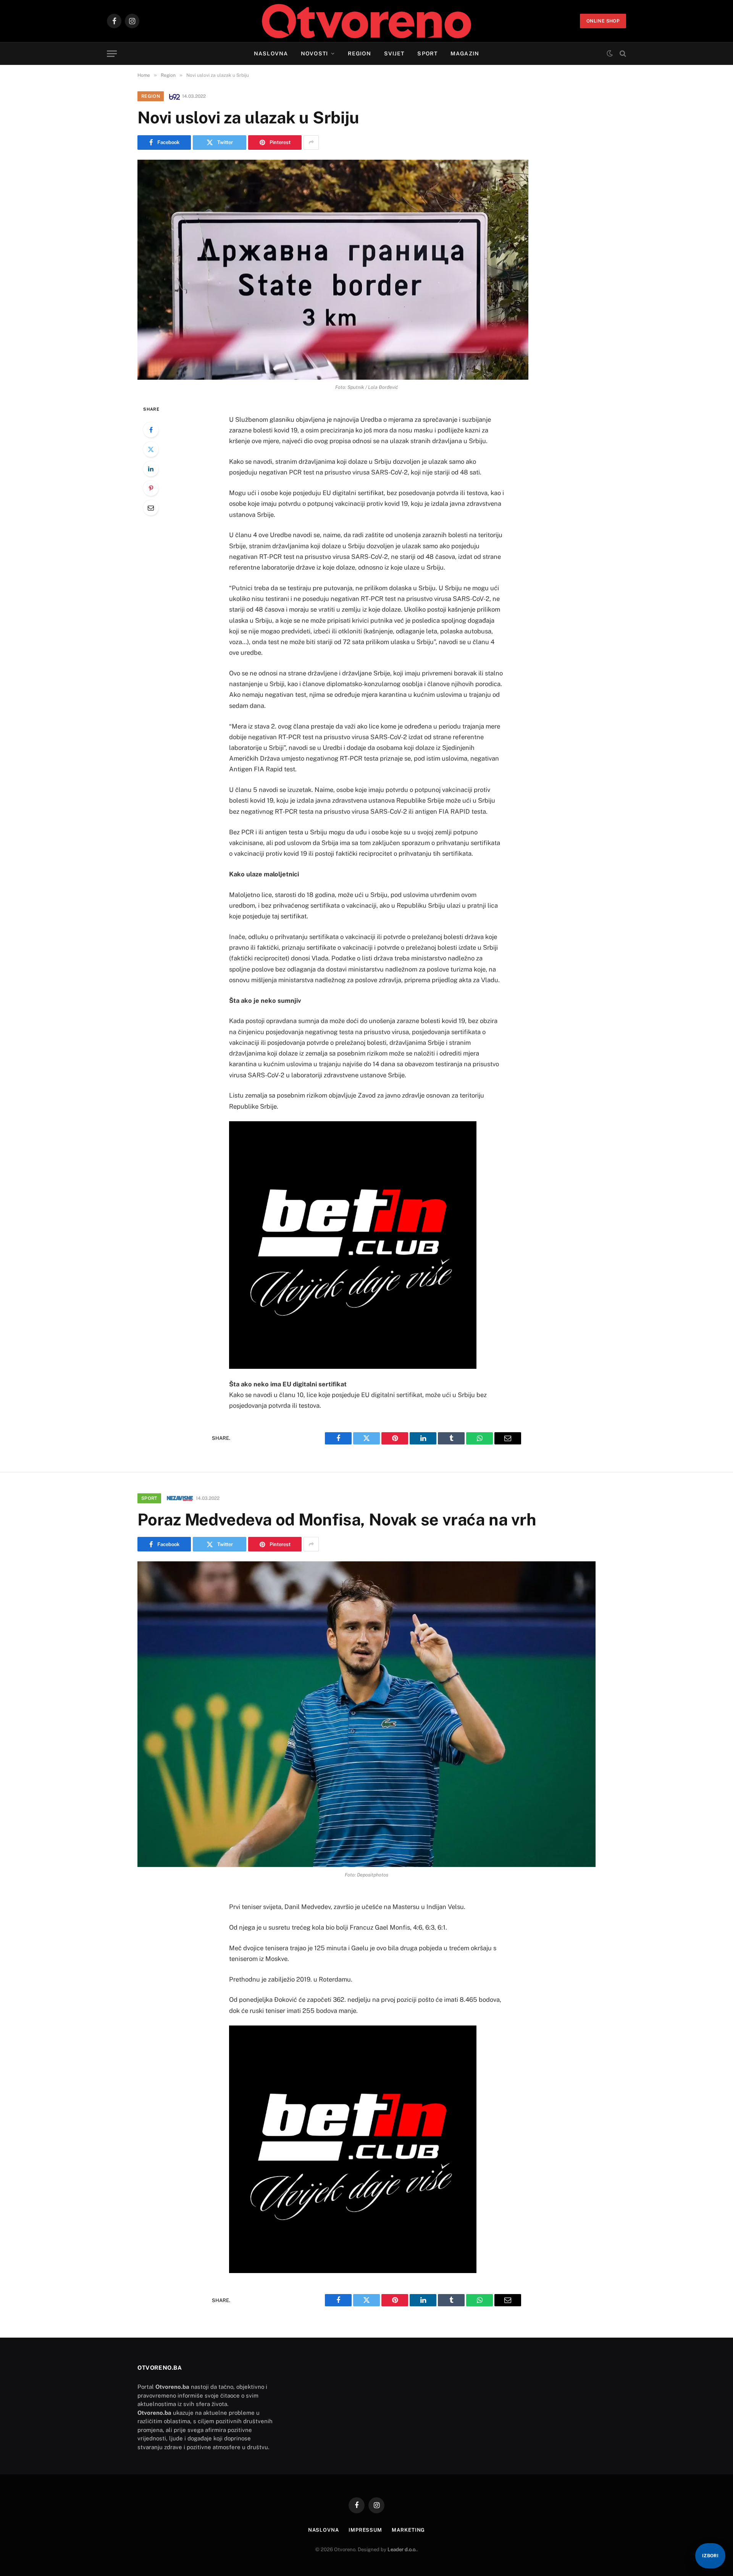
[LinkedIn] (151, 469)
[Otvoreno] (367, 21)
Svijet (394, 53)
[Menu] (112, 54)
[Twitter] (151, 449)
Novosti (314, 53)
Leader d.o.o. (402, 2549)
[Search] (622, 54)
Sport (427, 53)
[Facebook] (151, 430)
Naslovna (271, 53)
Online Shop (603, 21)
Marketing (408, 2530)
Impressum (365, 2530)
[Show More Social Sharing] (311, 142)
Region (359, 53)
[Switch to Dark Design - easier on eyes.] (610, 53)
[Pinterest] (151, 488)
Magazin (465, 53)
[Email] (151, 508)
